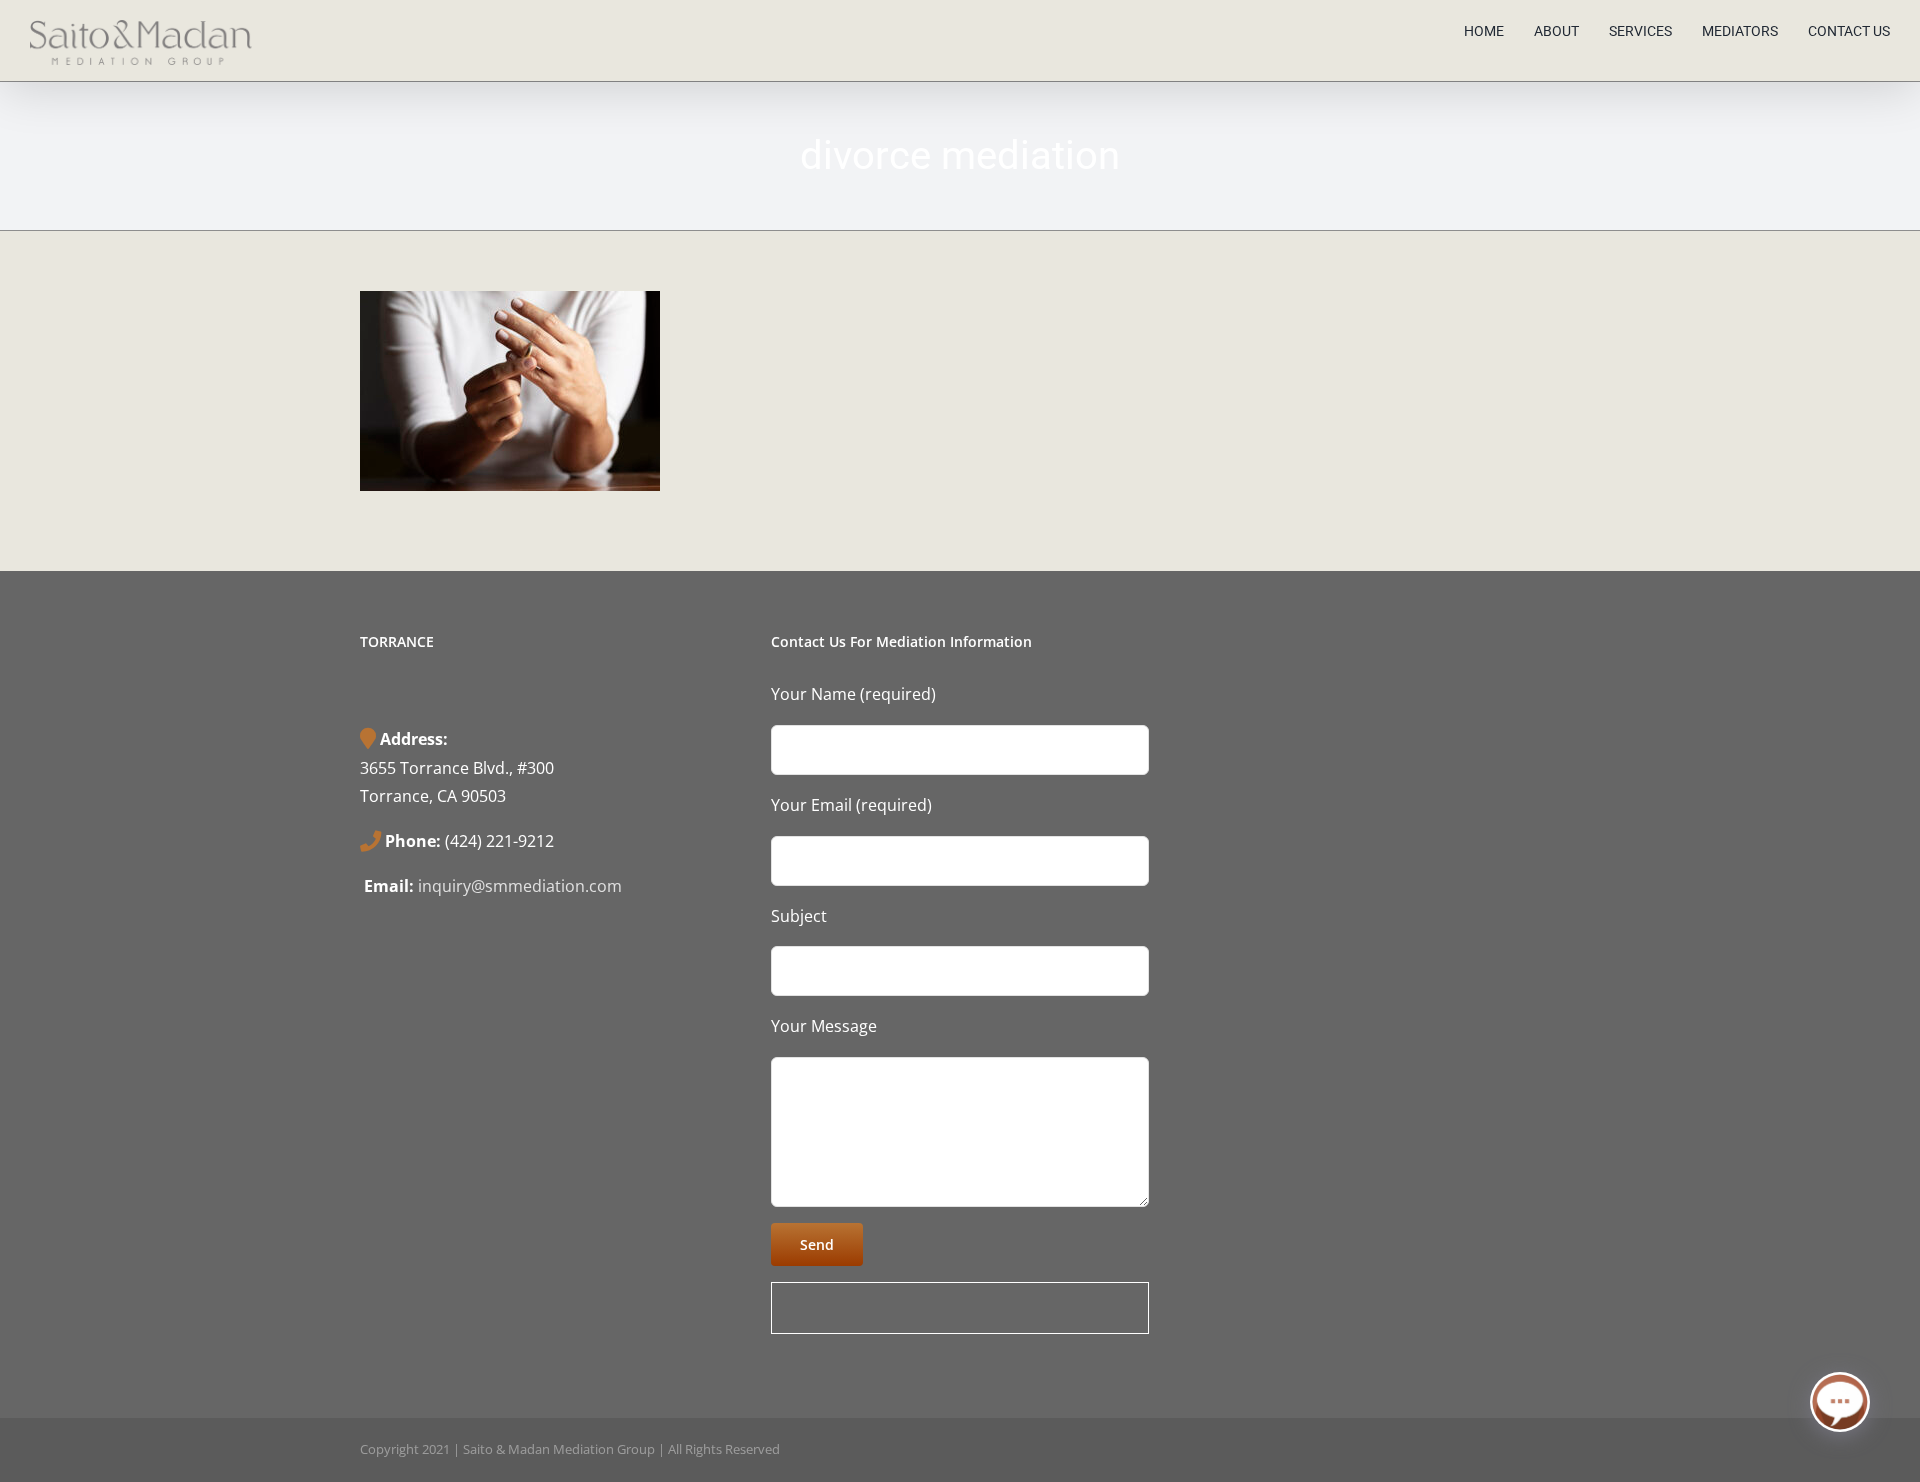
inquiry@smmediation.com (520, 886)
